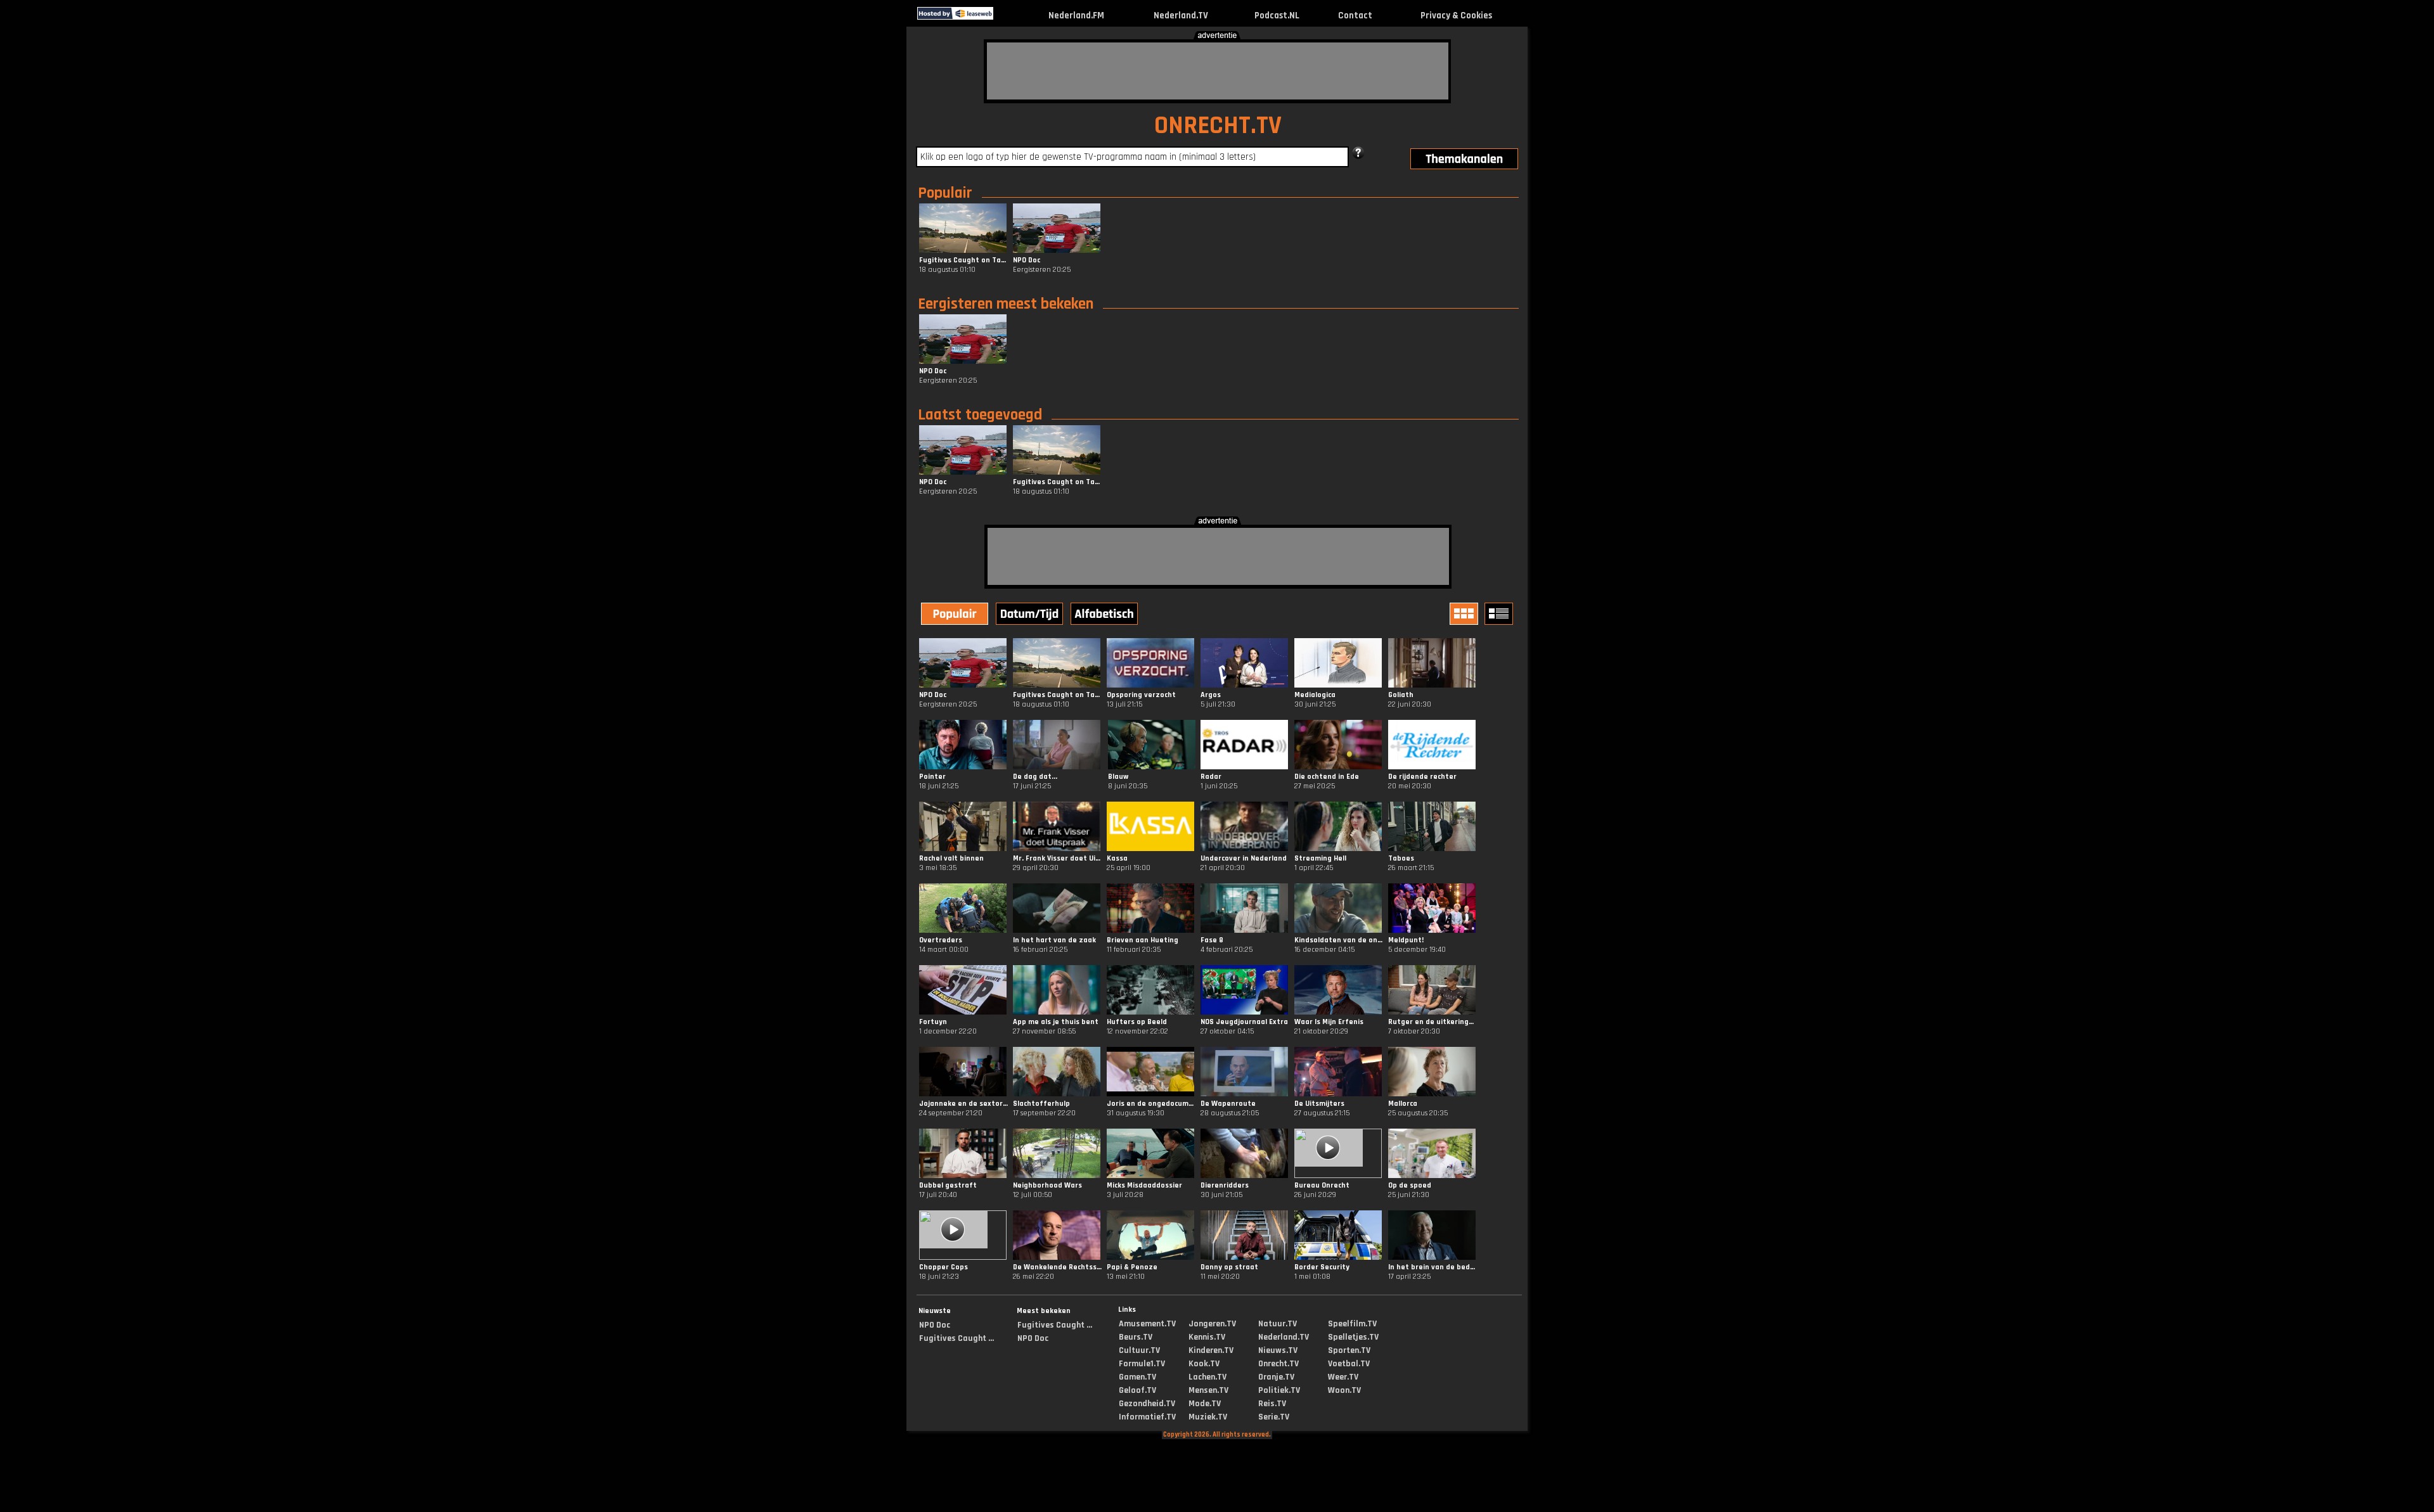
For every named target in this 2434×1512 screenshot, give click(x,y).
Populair (945, 193)
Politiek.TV (1279, 1390)
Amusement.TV (1147, 1324)
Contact (1355, 16)
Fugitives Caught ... (956, 1338)
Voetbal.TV (1349, 1364)
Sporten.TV (1349, 1350)
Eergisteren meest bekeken (1006, 304)
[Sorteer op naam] (1105, 615)
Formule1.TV (1142, 1364)
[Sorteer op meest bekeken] (956, 615)
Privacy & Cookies (1456, 16)
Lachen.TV (1207, 1377)
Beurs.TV (1136, 1337)
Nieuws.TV (1278, 1350)
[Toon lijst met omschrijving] (1500, 614)
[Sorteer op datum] (1031, 615)
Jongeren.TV (1212, 1324)
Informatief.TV (1147, 1417)
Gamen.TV (1137, 1377)
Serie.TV (1274, 1417)
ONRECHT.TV (1218, 126)
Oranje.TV (1276, 1377)
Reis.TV (1272, 1404)
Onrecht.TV (1278, 1364)
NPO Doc (935, 1325)
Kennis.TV (1207, 1337)
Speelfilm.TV (1352, 1324)
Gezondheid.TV (1147, 1404)
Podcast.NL (1277, 16)
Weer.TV (1343, 1377)
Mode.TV (1205, 1404)
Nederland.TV (1181, 16)
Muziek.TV (1208, 1417)
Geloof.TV (1137, 1390)
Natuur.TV (1278, 1324)
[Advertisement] (1218, 71)
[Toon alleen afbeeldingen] (1465, 614)
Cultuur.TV (1139, 1350)
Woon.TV (1344, 1390)
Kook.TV (1204, 1364)
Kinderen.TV (1211, 1350)
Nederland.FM (1076, 16)
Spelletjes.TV (1353, 1337)
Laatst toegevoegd (980, 415)
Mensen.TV (1208, 1390)
